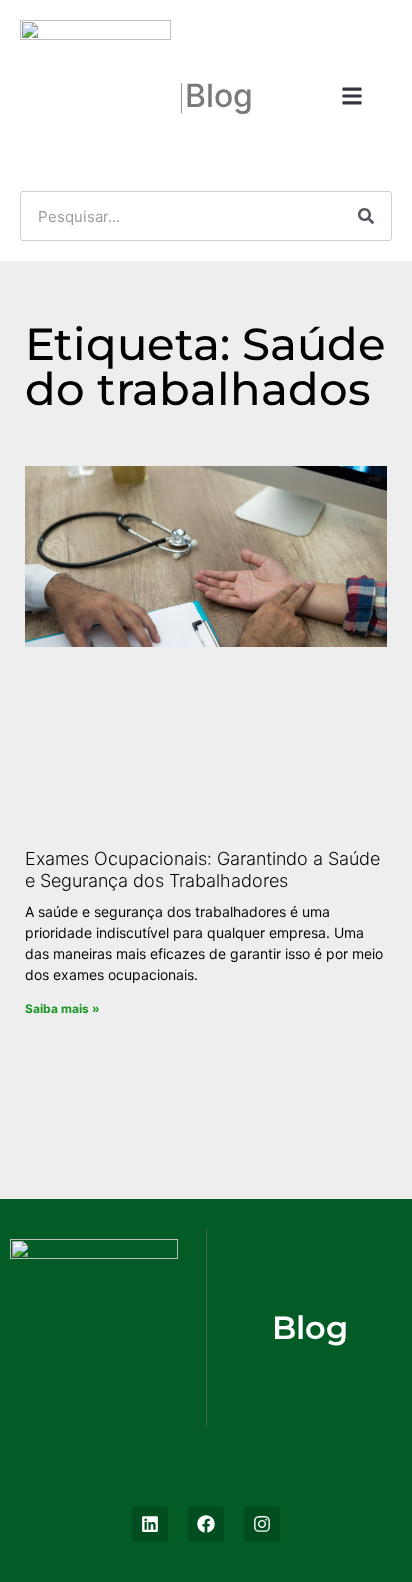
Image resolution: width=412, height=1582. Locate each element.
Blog (219, 95)
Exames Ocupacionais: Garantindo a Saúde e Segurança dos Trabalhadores (202, 869)
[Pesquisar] (366, 216)
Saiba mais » (62, 1008)
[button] (351, 95)
